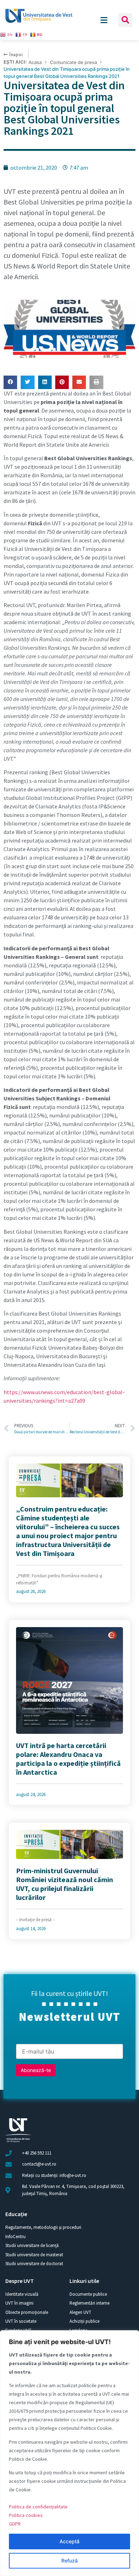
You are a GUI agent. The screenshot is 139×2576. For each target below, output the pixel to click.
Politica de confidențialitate (38, 2507)
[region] (69, 2453)
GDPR (15, 2524)
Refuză (69, 2561)
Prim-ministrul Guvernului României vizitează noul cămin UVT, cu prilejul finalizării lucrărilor (65, 1884)
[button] (125, 20)
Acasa (35, 62)
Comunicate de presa (73, 62)
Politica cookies (26, 2515)
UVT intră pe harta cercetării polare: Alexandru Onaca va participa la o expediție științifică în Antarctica (68, 1759)
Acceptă (69, 2541)
